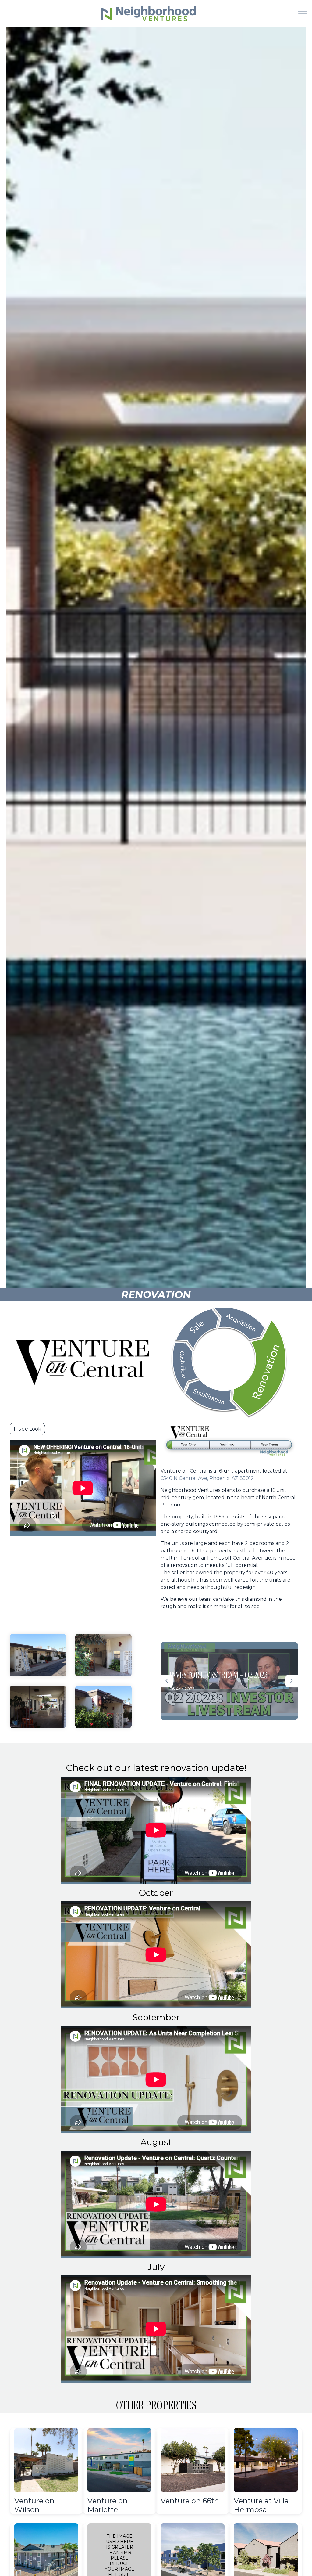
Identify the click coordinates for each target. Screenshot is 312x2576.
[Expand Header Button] (303, 14)
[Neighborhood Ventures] (147, 14)
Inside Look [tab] (27, 1429)
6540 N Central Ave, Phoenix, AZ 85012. (208, 1478)
